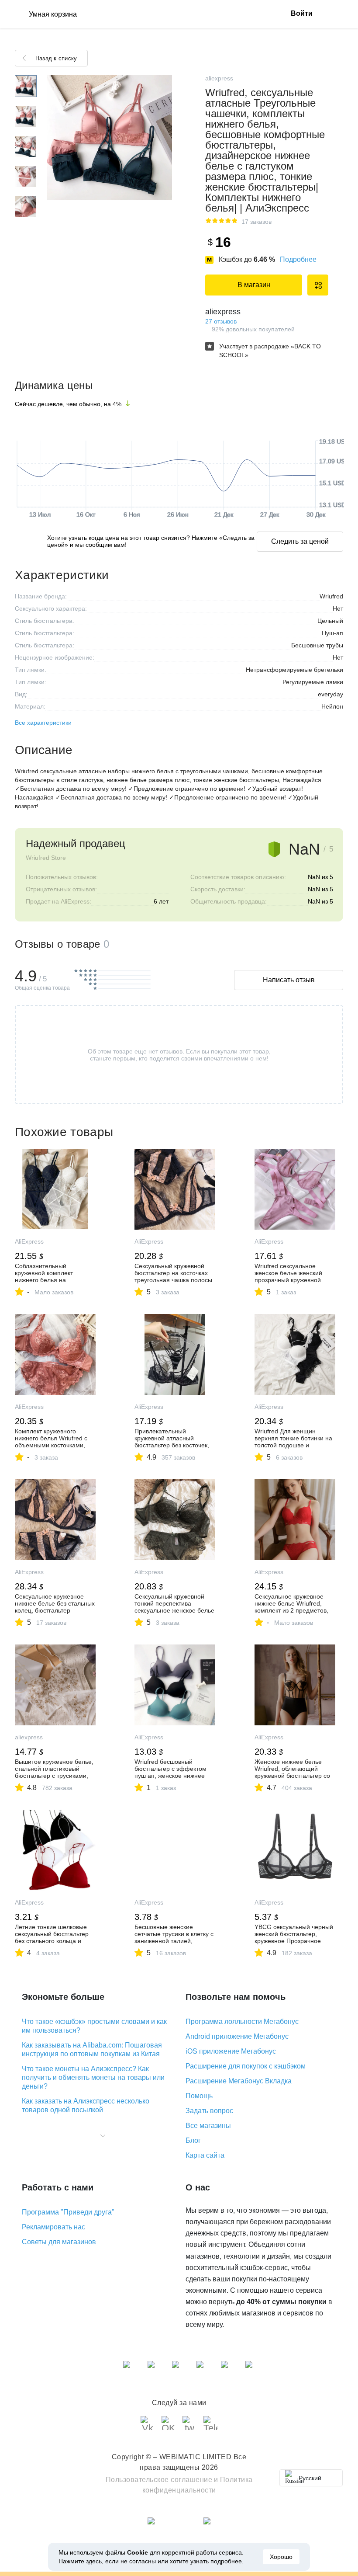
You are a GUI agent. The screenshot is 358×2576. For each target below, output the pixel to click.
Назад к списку (56, 58)
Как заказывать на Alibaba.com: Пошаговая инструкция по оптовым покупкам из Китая (92, 2049)
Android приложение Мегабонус (237, 2036)
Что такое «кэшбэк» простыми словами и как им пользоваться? (94, 2026)
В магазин (254, 285)
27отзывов (221, 321)
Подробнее (298, 259)
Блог (193, 2140)
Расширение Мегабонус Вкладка (239, 2081)
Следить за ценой (300, 541)
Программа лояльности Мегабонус (242, 2022)
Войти (302, 13)
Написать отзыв (289, 980)
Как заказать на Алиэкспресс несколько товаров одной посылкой (86, 2105)
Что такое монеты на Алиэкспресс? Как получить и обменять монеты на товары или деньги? (93, 2077)
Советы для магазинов (59, 2242)
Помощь (199, 2096)
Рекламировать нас (53, 2227)
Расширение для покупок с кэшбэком (246, 2066)
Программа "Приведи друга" (68, 2212)
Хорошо (281, 2557)
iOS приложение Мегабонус (231, 2051)
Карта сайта (205, 2155)
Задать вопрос (209, 2111)
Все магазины (208, 2126)
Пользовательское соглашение (159, 2480)
